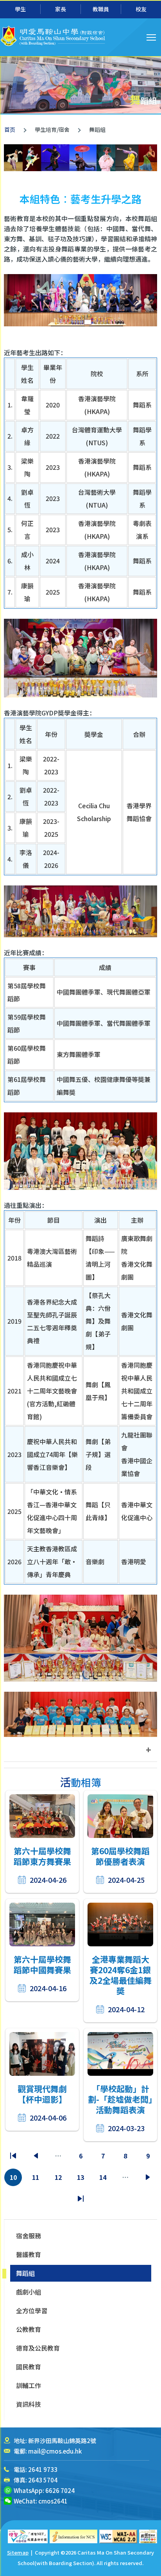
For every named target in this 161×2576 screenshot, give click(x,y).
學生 (20, 9)
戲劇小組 (29, 2292)
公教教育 (29, 2329)
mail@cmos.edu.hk (55, 2451)
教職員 (101, 9)
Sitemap (18, 2552)
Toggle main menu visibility (151, 37)
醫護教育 (29, 2254)
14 (104, 2179)
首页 (10, 129)
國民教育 (29, 2367)
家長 (61, 9)
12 (60, 2179)
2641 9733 (43, 2469)
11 (37, 2179)
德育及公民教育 (38, 2348)
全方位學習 (32, 2310)
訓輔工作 (29, 2385)
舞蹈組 (25, 2273)
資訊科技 (29, 2404)
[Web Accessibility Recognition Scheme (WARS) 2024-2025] (148, 2536)
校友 (141, 9)
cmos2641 (53, 2501)
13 (82, 2179)
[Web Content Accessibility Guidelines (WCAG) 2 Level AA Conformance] (118, 2536)
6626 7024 (60, 2490)
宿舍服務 (29, 2236)
